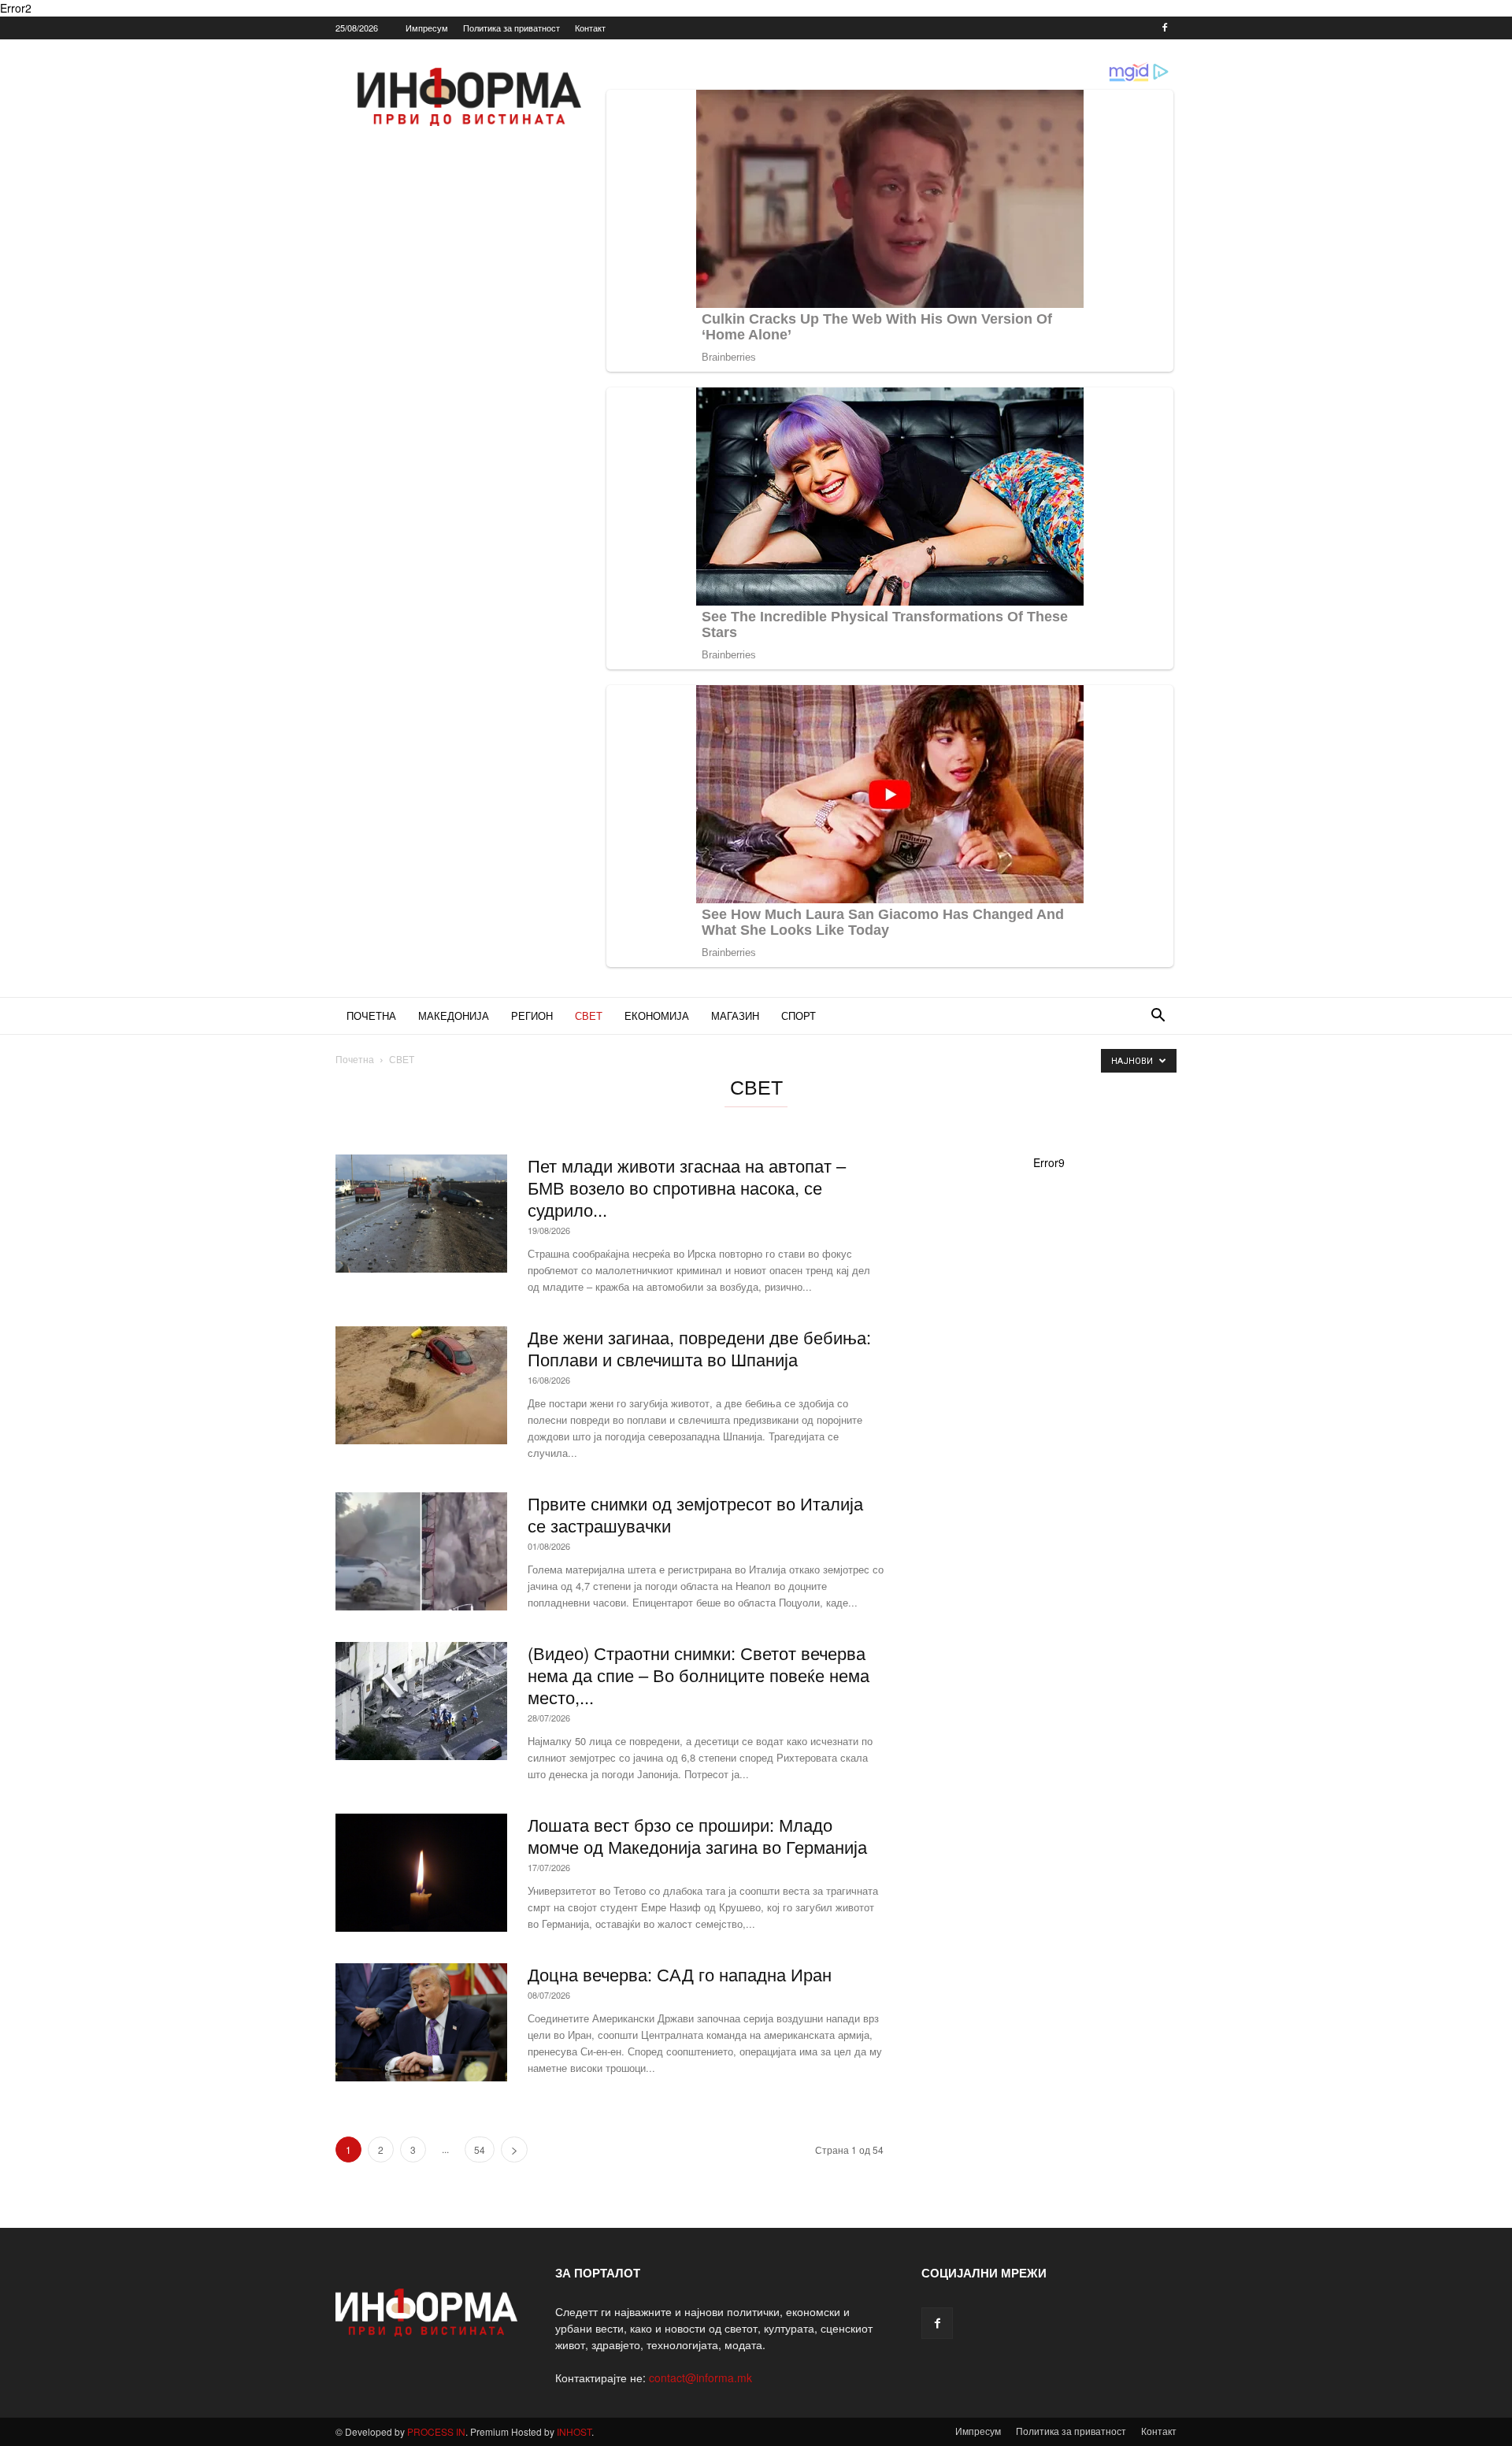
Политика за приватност (511, 28)
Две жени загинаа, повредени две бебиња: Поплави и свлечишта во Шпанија (699, 1348)
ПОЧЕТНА (371, 1015)
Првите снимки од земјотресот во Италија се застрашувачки (695, 1514)
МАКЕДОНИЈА (454, 1015)
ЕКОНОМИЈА (657, 1015)
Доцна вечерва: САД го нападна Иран (680, 1974)
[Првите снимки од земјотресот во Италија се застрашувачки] (421, 1551)
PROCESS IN (436, 2431)
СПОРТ (799, 1015)
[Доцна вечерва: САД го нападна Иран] (421, 2022)
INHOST (574, 2431)
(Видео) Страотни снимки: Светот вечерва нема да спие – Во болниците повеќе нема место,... (699, 1675)
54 (480, 2150)
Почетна (355, 1059)
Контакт (590, 28)
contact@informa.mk (700, 2377)
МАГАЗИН (735, 1015)
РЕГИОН (532, 1015)
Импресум (427, 28)
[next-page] (514, 2150)
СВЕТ (589, 1015)
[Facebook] (1165, 28)
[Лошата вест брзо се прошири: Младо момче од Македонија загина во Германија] (421, 1873)
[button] (1158, 1017)
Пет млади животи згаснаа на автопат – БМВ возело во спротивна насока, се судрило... (687, 1187)
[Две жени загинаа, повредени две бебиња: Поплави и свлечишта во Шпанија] (421, 1385)
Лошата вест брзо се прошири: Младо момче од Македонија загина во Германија (697, 1835)
